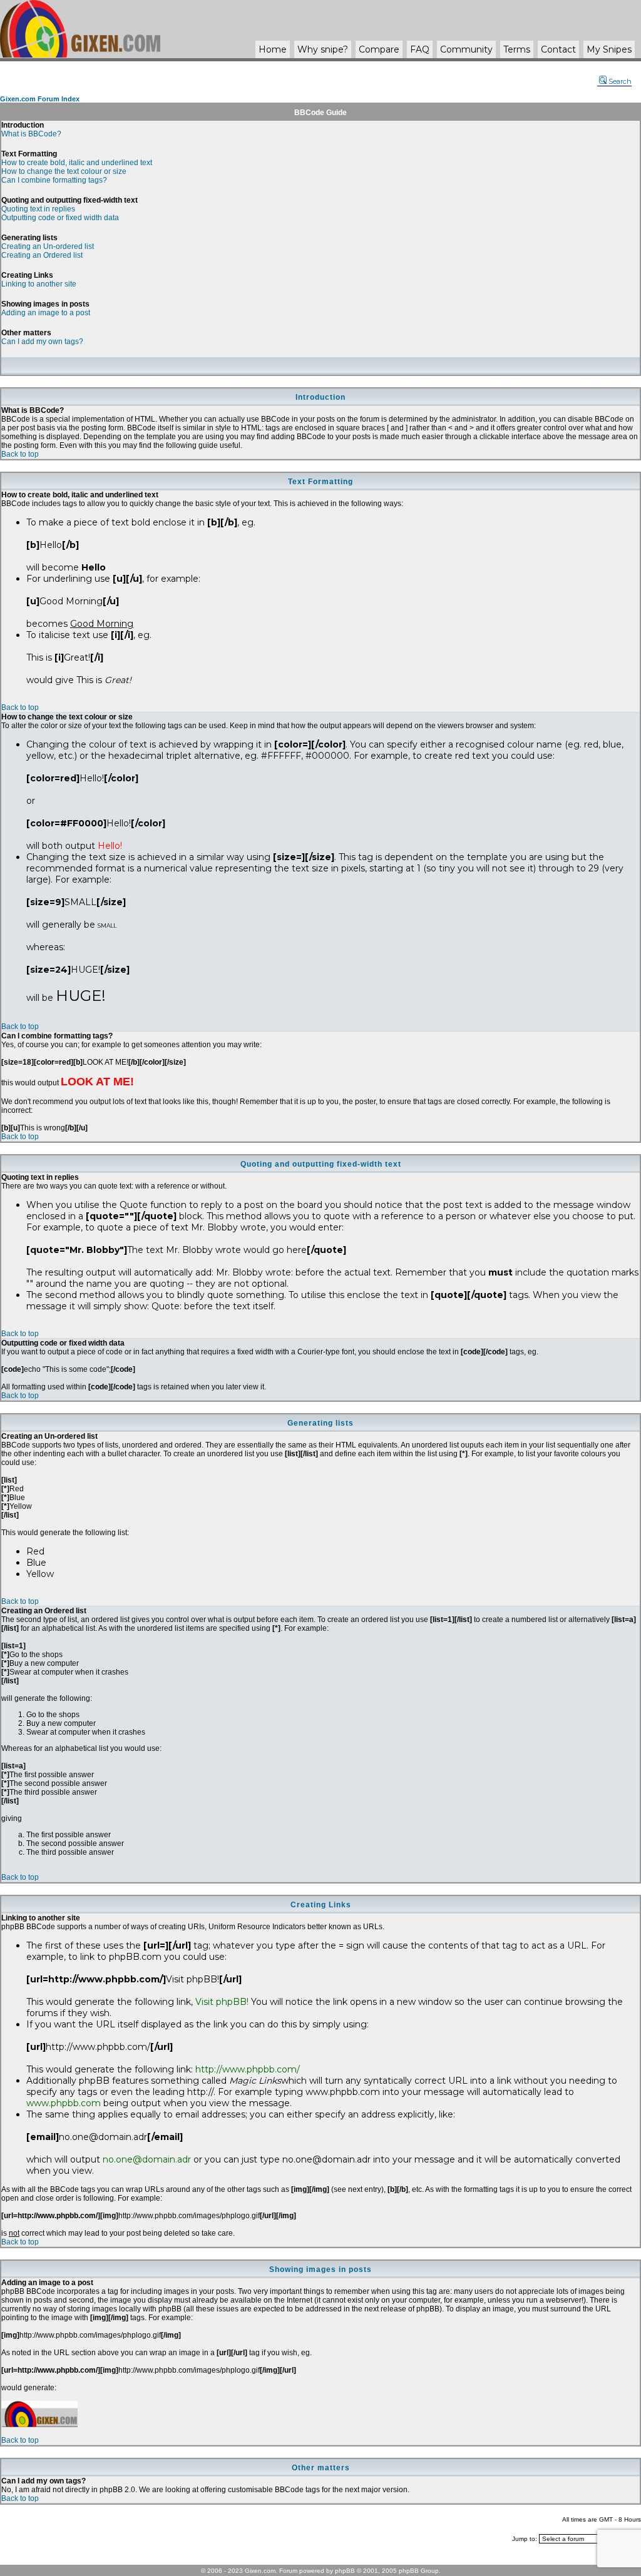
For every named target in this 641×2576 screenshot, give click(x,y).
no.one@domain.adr (147, 2159)
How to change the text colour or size (64, 171)
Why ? (323, 49)
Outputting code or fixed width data (60, 218)
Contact (558, 49)
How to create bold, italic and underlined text (77, 163)
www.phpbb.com (64, 2103)
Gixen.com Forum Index (40, 99)
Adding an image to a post (46, 313)
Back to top (20, 454)
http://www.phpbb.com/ (248, 2069)
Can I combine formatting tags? (54, 180)
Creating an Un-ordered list (48, 246)
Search (620, 81)
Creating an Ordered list (42, 255)
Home (273, 49)
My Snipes (609, 49)
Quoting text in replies (38, 209)
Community (466, 49)
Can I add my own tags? (42, 342)
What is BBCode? (31, 134)
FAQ (420, 49)
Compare (379, 49)
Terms (517, 49)
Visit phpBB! (222, 2002)
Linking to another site (39, 284)
